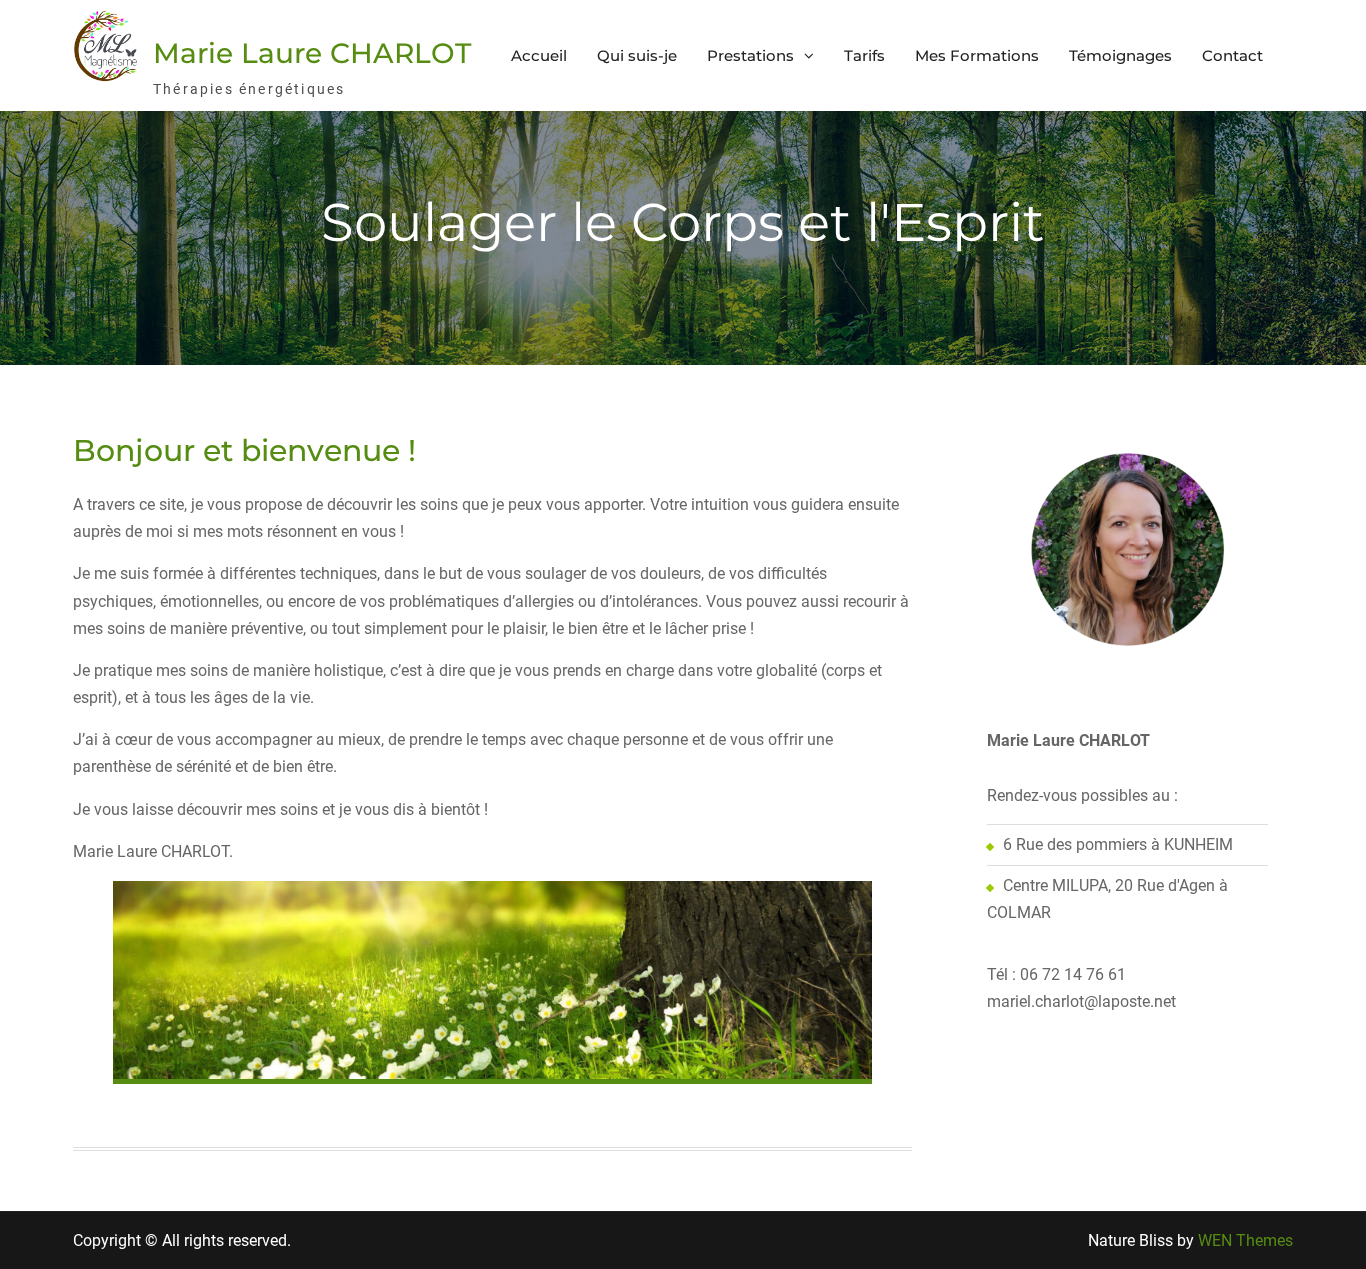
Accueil (539, 55)
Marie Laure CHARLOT (312, 53)
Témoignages (1120, 55)
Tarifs (864, 55)
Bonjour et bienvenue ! (244, 450)
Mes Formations (977, 55)
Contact (1232, 55)
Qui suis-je (637, 55)
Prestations (750, 55)
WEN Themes (1245, 1240)
